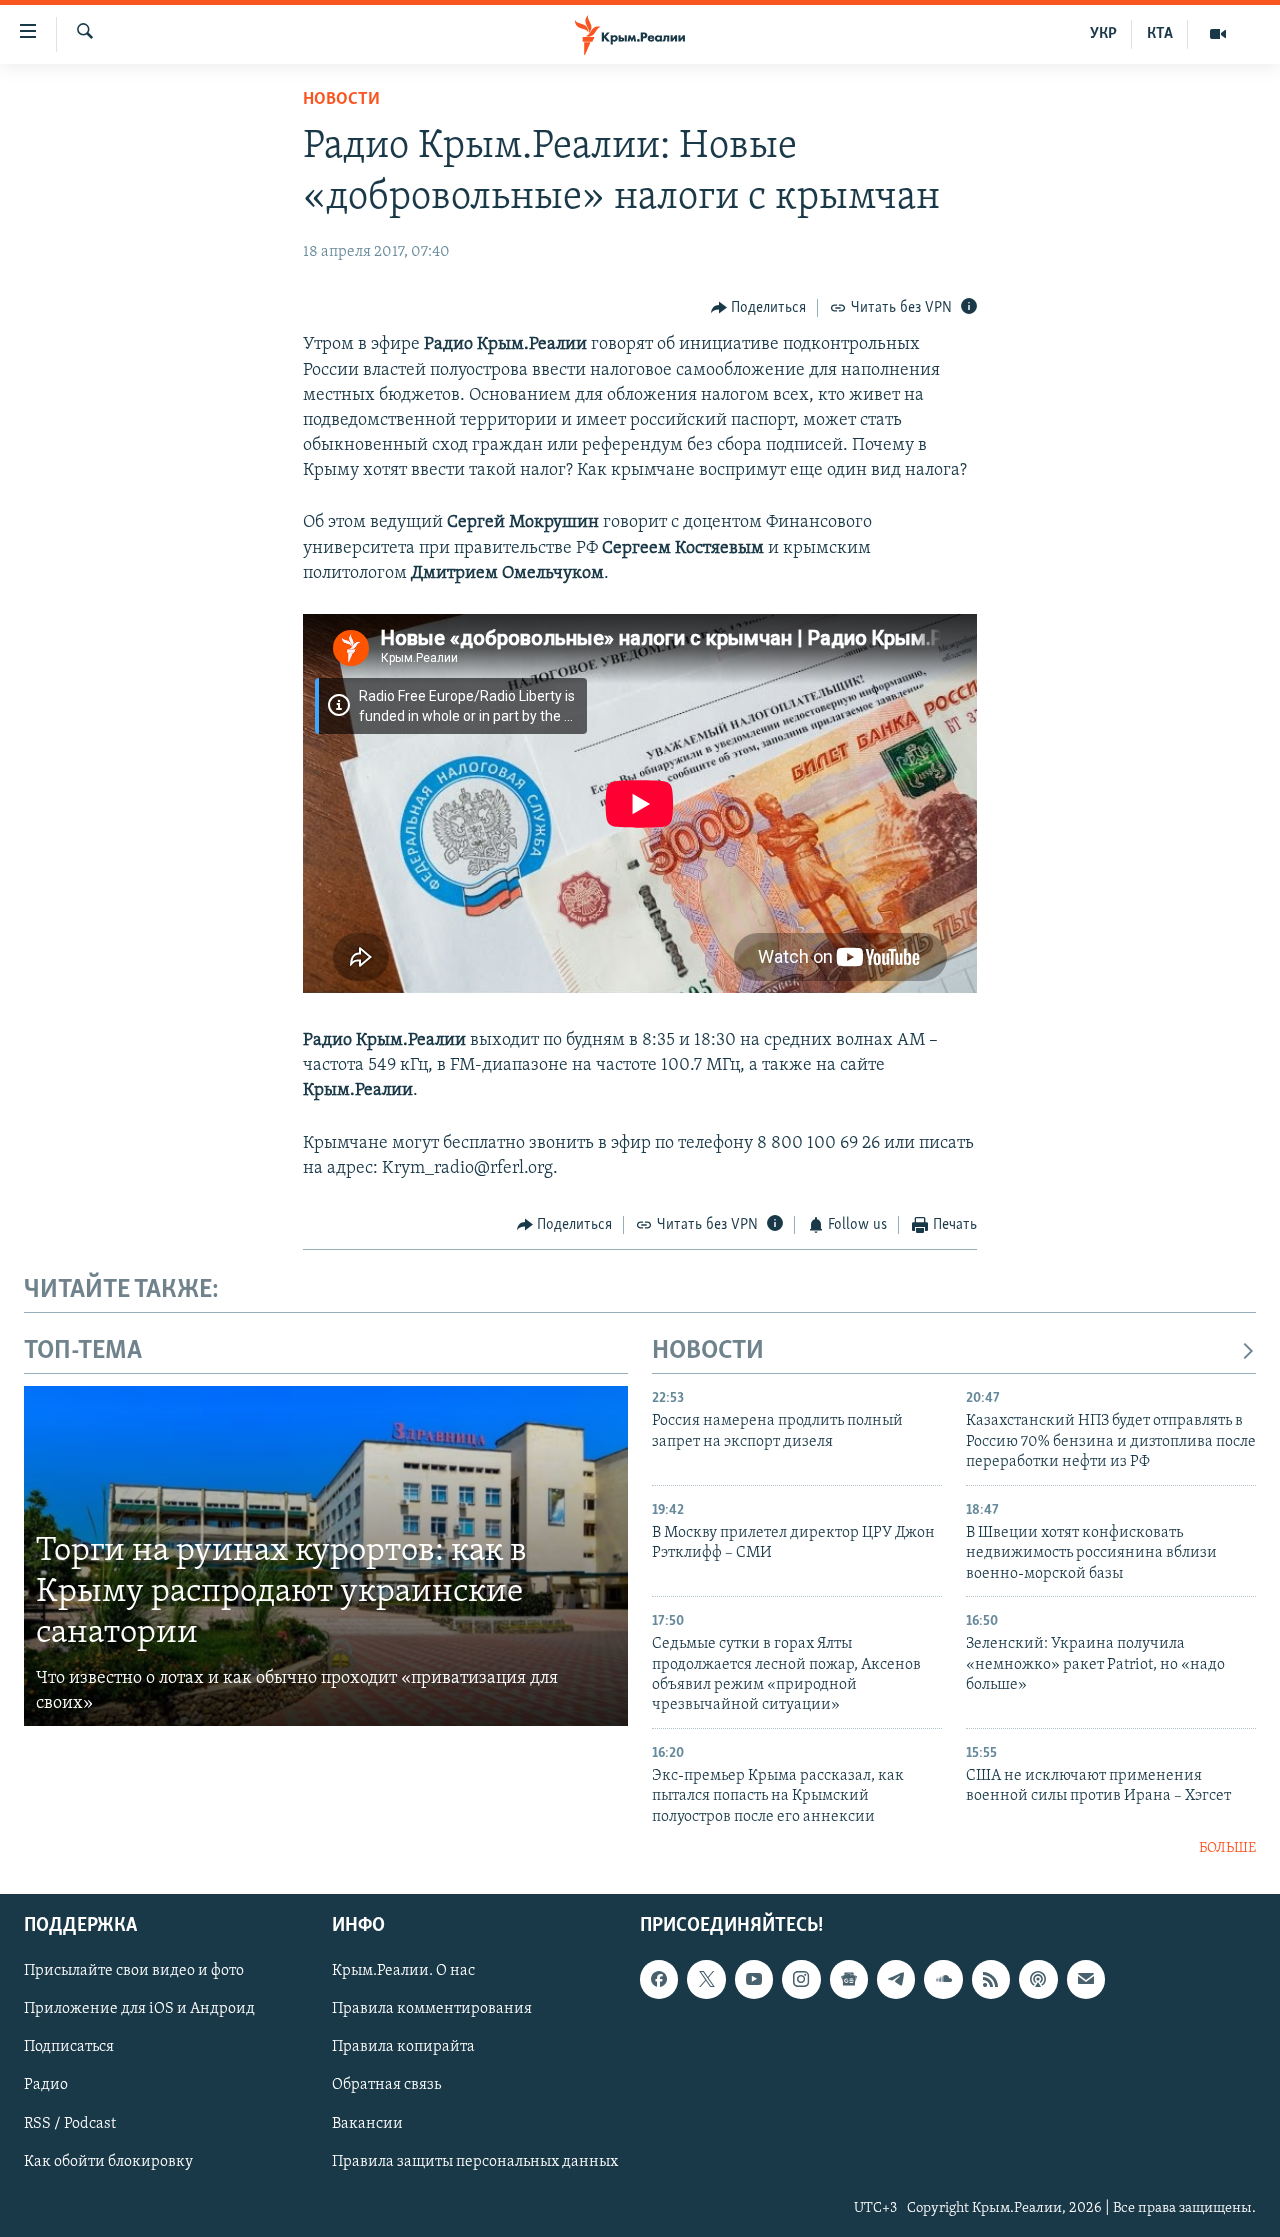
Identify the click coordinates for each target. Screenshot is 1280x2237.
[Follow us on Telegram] (896, 1979)
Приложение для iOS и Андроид (139, 2009)
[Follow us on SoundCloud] (943, 1979)
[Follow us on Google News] (849, 1979)
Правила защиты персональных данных (475, 2161)
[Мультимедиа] (1218, 34)
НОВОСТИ (708, 1351)
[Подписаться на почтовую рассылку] (1086, 1979)
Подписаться (69, 2047)
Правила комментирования (432, 2009)
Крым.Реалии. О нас (403, 1971)
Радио (46, 2085)
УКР (1103, 34)
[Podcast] (1038, 1979)
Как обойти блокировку (108, 2161)
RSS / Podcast (70, 2123)
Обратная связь (386, 2085)
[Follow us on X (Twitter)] (706, 1979)
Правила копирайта (403, 2047)
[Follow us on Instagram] (801, 1979)
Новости (341, 100)
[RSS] (991, 1979)
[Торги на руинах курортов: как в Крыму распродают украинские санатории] (326, 1556)
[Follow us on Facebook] (659, 1979)
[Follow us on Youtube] (754, 1979)
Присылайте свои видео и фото (134, 1971)
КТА (1160, 34)
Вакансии (367, 2123)
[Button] (759, 308)
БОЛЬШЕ (1227, 1848)
